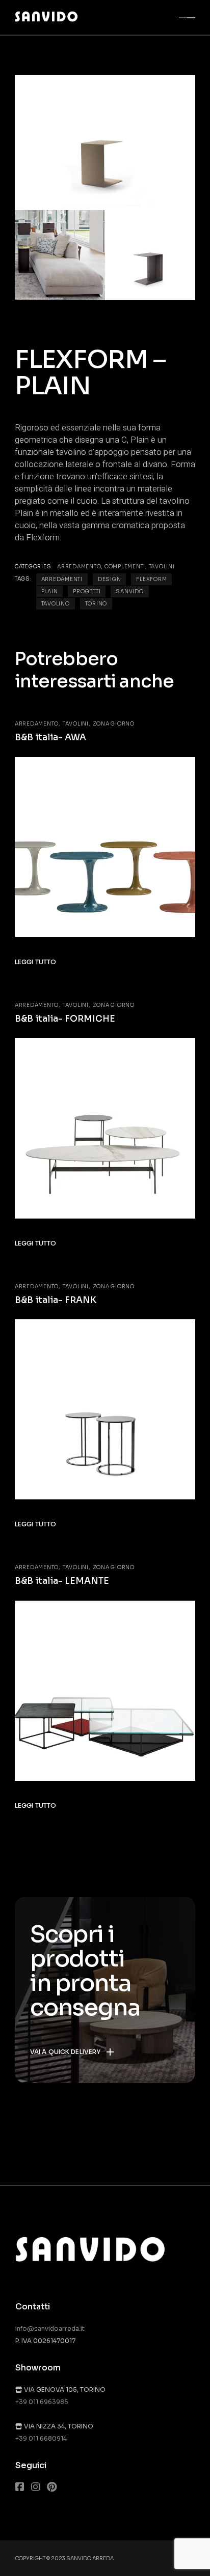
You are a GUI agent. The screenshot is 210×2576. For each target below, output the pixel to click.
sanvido (129, 591)
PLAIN (50, 591)
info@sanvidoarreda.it (50, 2328)
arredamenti (62, 579)
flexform (151, 579)
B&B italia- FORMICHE (65, 1019)
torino (96, 604)
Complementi (125, 567)
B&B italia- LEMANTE (62, 1581)
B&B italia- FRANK (56, 1300)
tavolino (56, 604)
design (110, 579)
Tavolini (162, 567)
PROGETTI (87, 591)
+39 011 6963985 (42, 2402)
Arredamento (79, 567)
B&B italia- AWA (50, 737)
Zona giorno (114, 724)
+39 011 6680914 (41, 2438)
